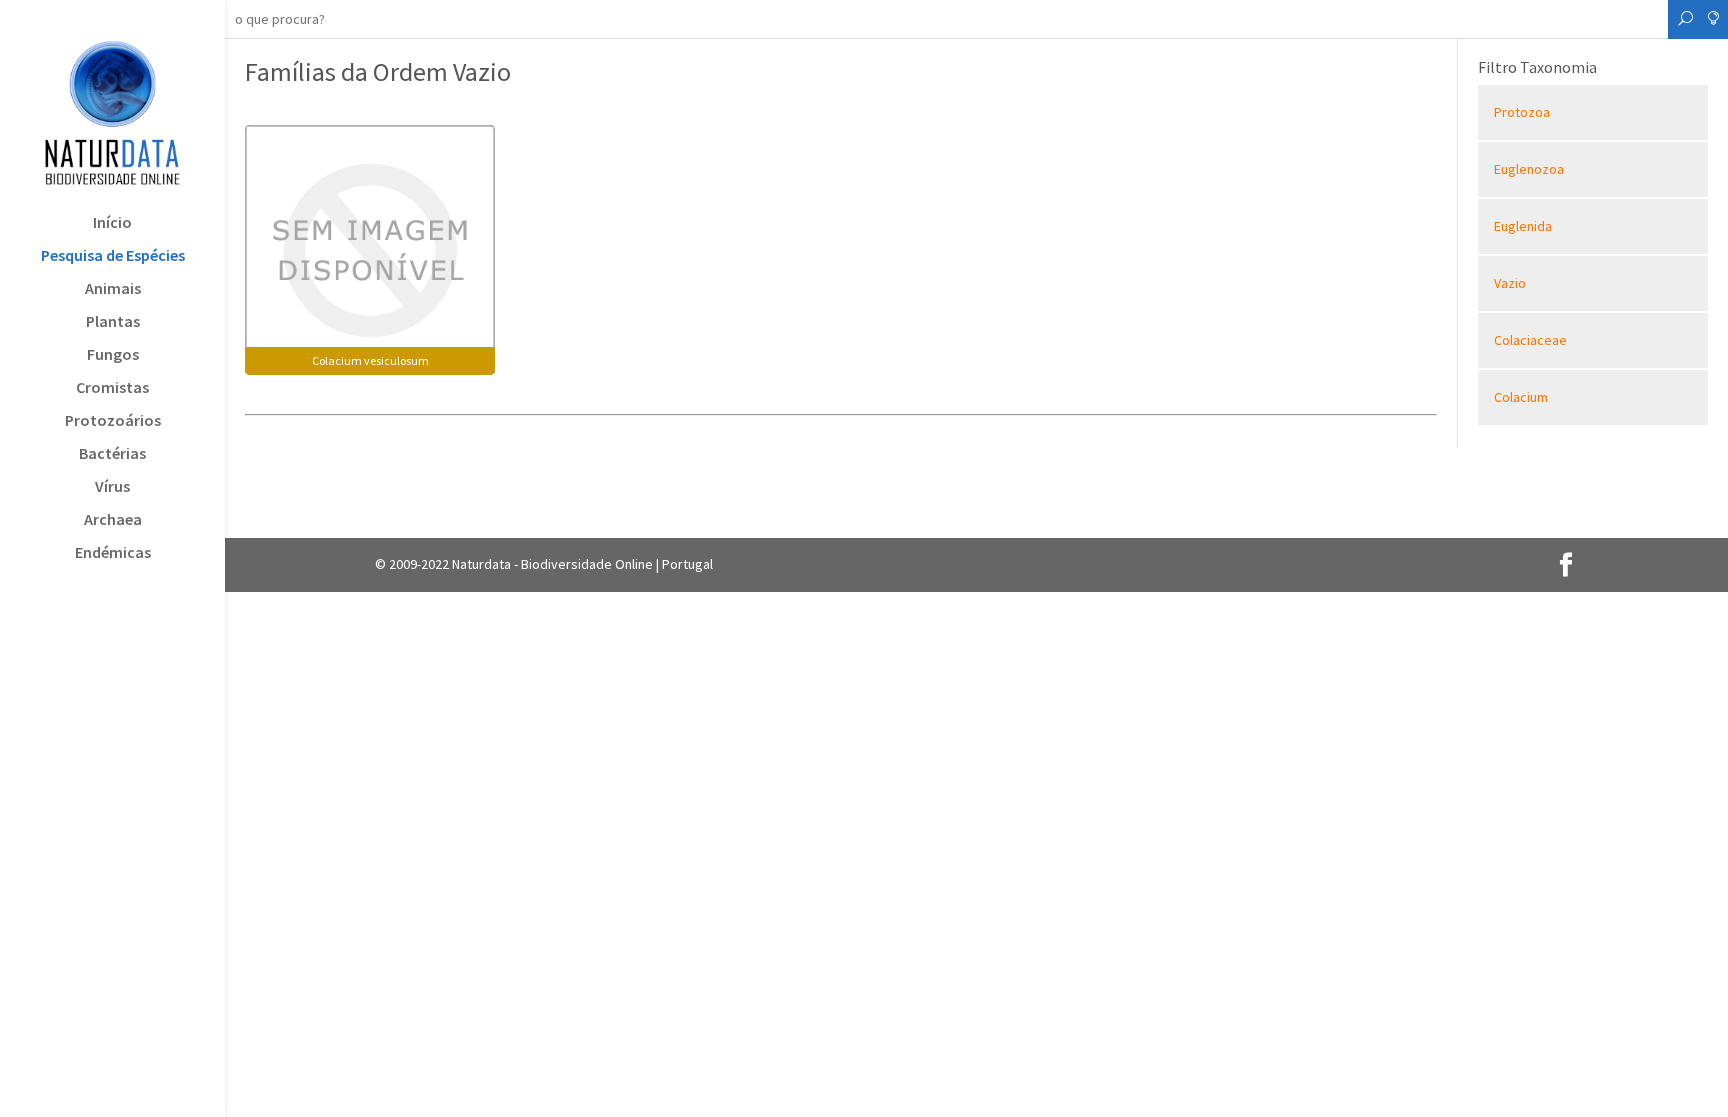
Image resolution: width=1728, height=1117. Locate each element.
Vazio (1510, 283)
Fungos (113, 355)
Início (112, 223)
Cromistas (112, 388)
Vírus (112, 487)
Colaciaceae (1530, 340)
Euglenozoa (1529, 169)
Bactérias (112, 454)
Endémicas (113, 553)
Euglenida (1523, 226)
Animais (113, 289)
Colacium (1521, 397)
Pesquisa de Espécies (113, 256)
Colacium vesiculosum (370, 360)
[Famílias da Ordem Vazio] (370, 248)
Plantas (113, 322)
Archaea (113, 520)
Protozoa (1522, 112)
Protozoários (113, 421)
